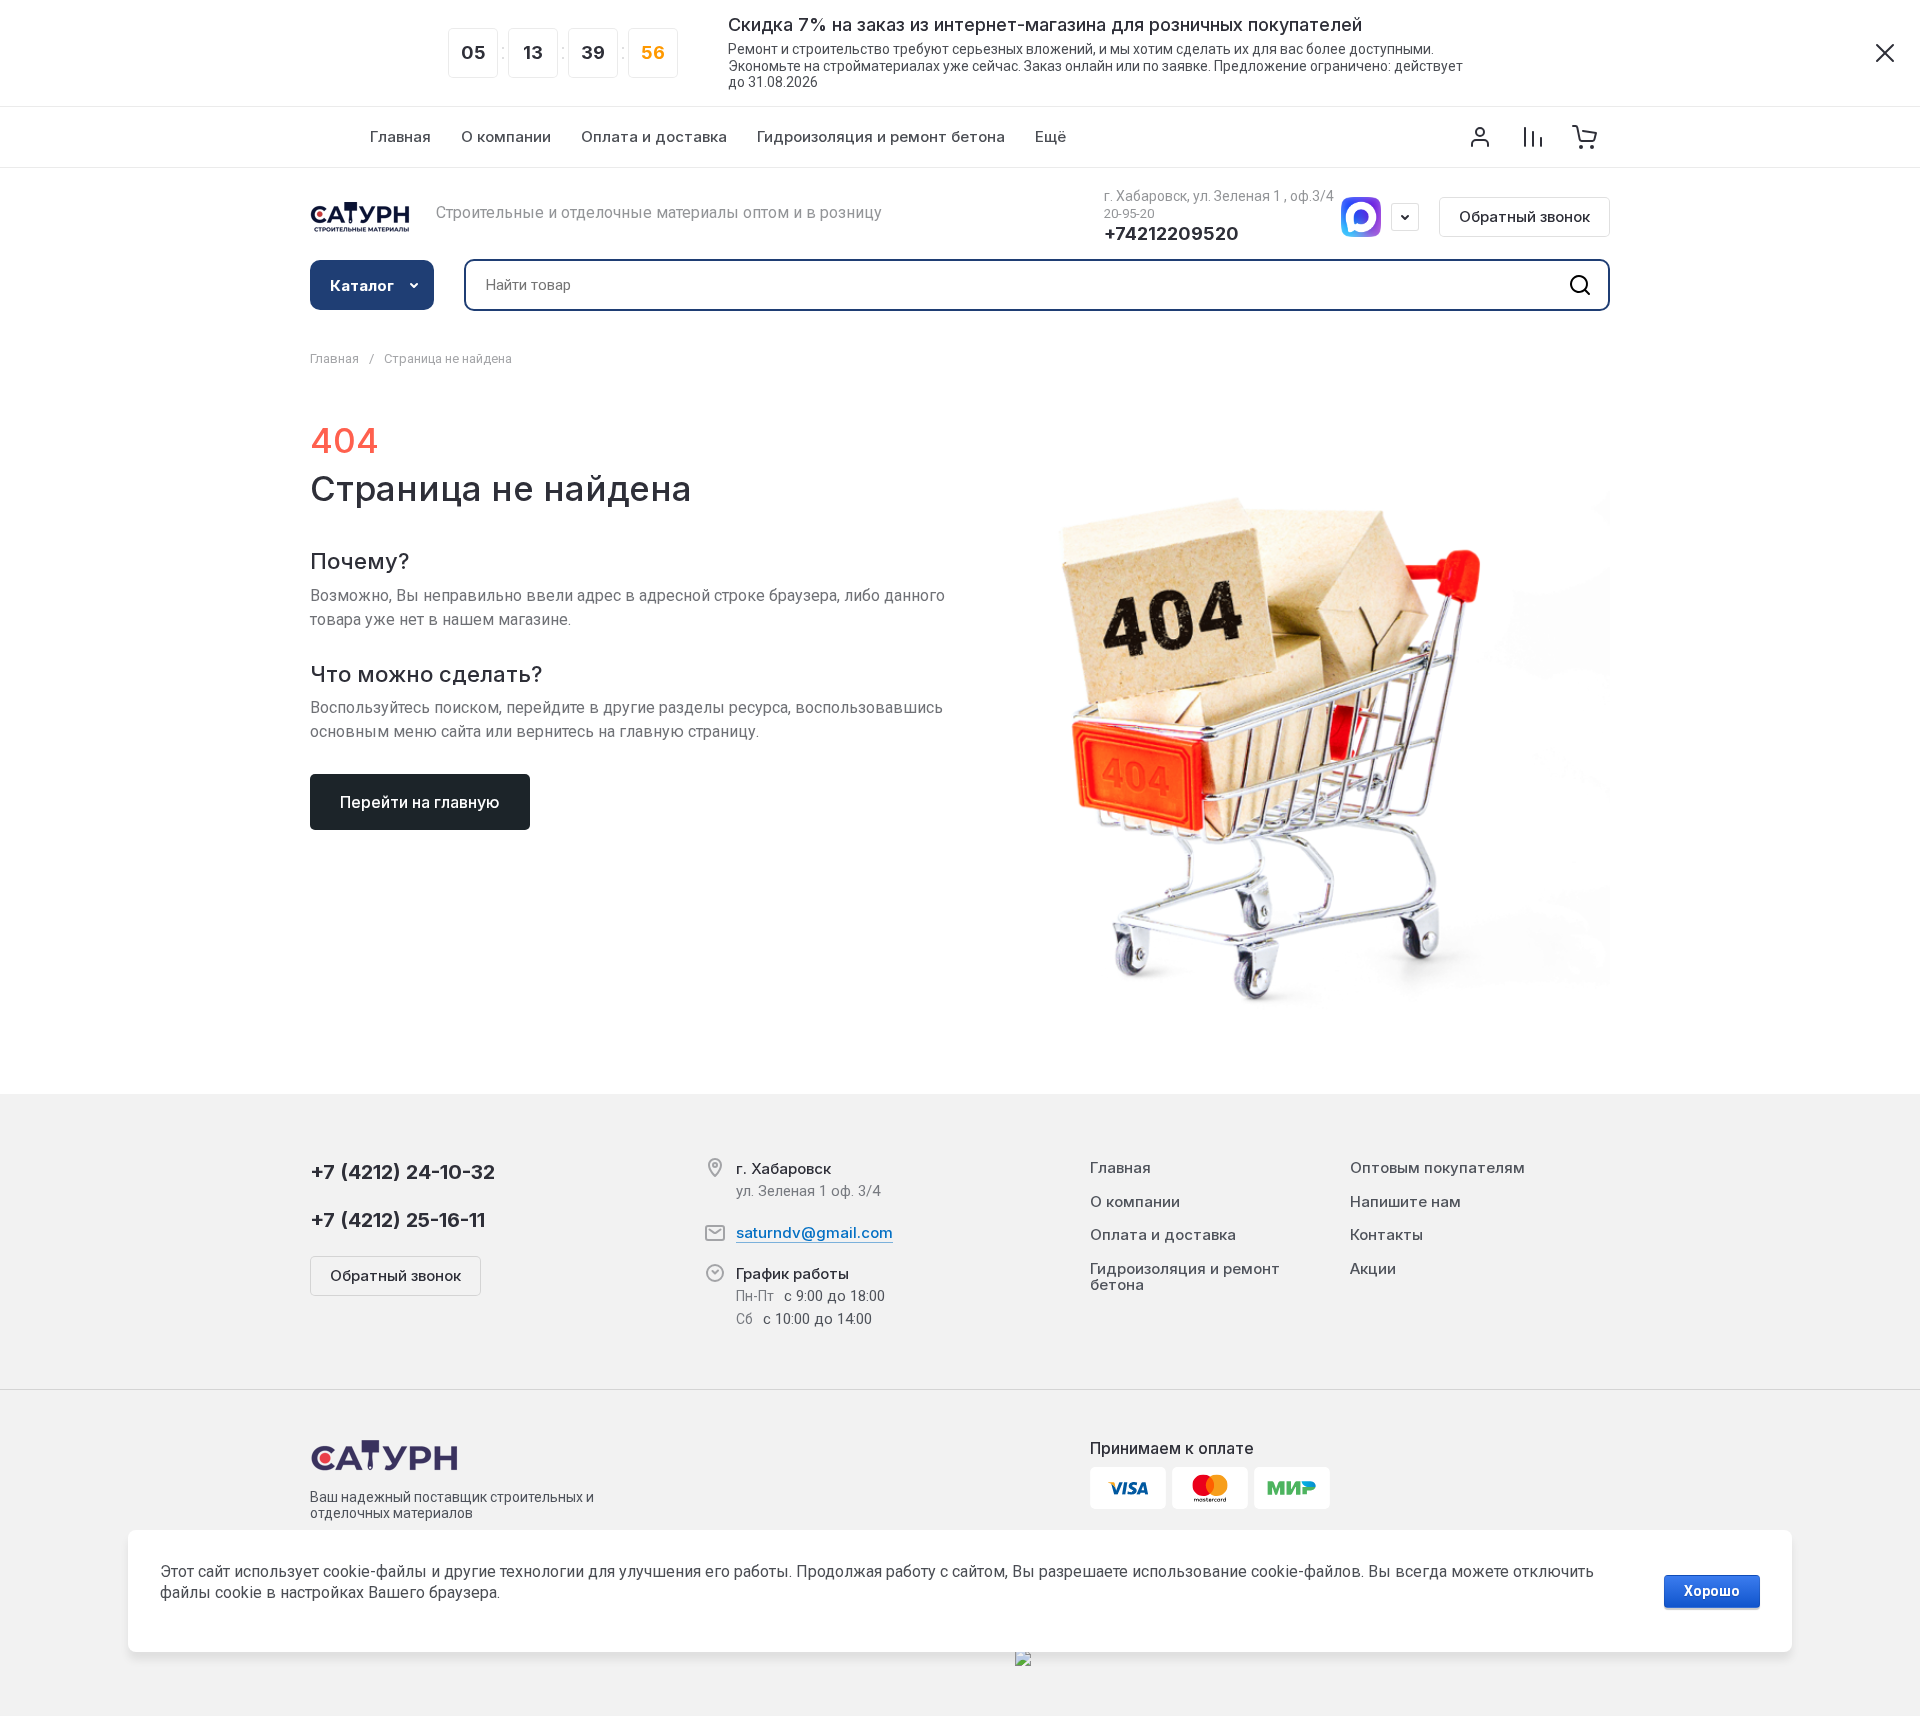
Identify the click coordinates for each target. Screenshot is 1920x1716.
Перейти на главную (420, 802)
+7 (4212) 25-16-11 (397, 1220)
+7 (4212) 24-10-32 (402, 1172)
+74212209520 (1171, 233)
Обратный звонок (1524, 216)
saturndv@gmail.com (814, 1232)
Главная (334, 358)
